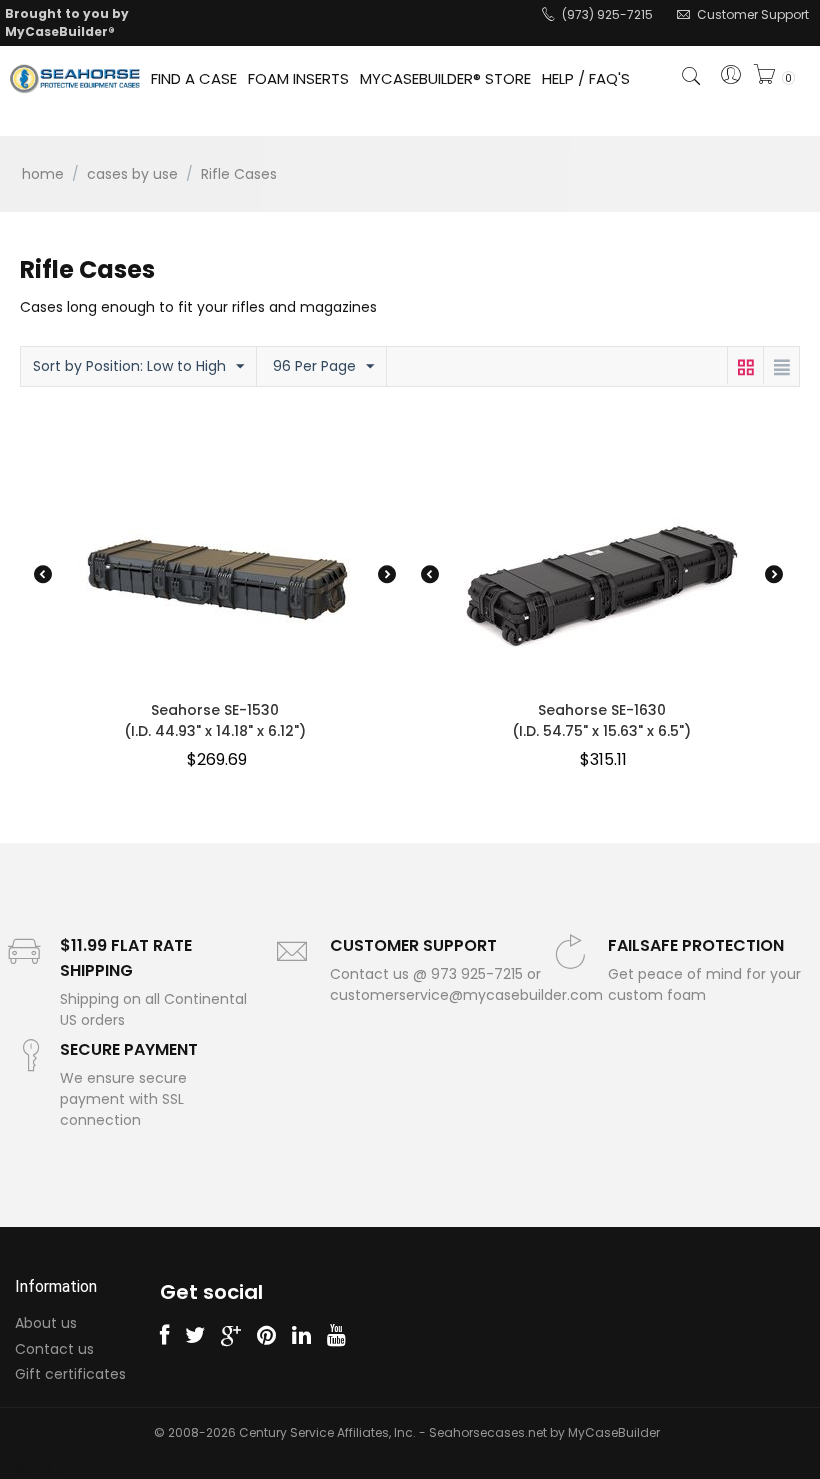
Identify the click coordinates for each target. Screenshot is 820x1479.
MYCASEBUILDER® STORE (445, 78)
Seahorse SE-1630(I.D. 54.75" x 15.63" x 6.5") (601, 720)
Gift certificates (70, 1374)
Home (43, 174)
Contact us (54, 1349)
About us (46, 1323)
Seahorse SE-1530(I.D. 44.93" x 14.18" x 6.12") (215, 720)
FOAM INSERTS (298, 78)
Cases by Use (132, 174)
